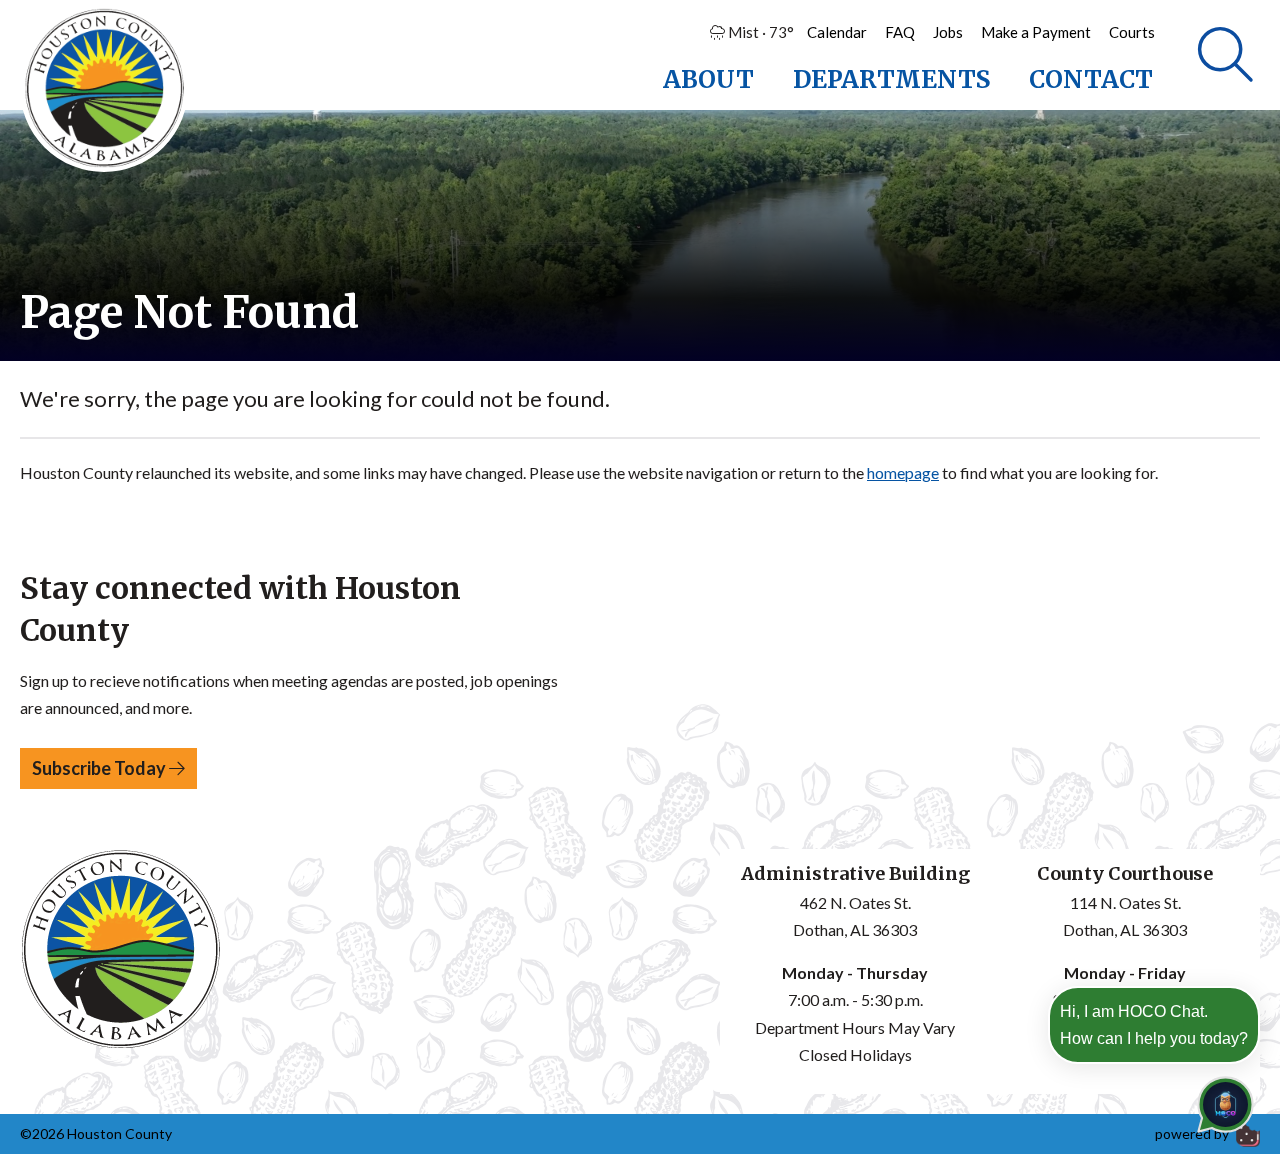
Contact (1091, 79)
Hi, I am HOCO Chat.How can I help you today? (1154, 1025)
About (708, 79)
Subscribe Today (100, 768)
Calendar (837, 32)
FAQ (900, 32)
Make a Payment (1036, 32)
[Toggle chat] (1221, 1100)
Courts (1132, 32)
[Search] (1225, 55)
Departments (891, 79)
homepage (903, 472)
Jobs (948, 32)
